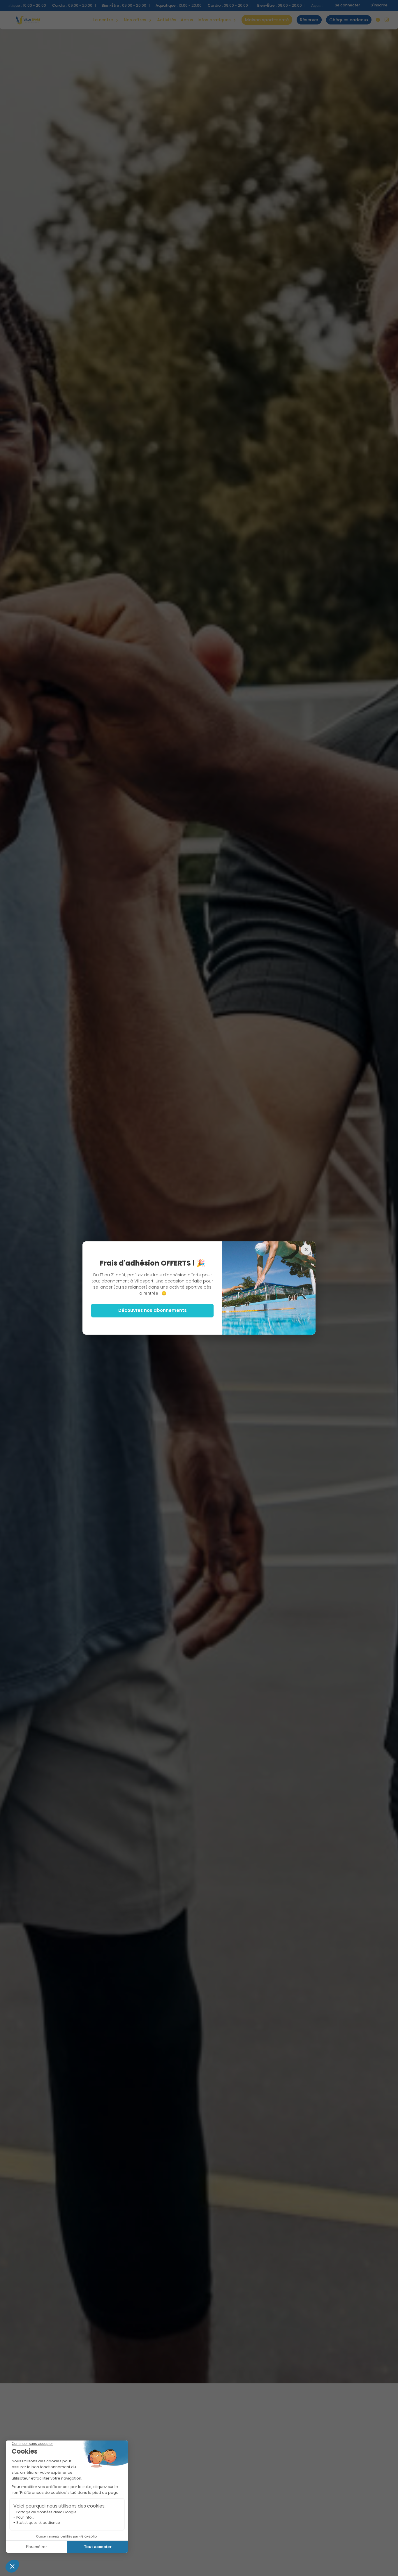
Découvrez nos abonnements (153, 1310)
